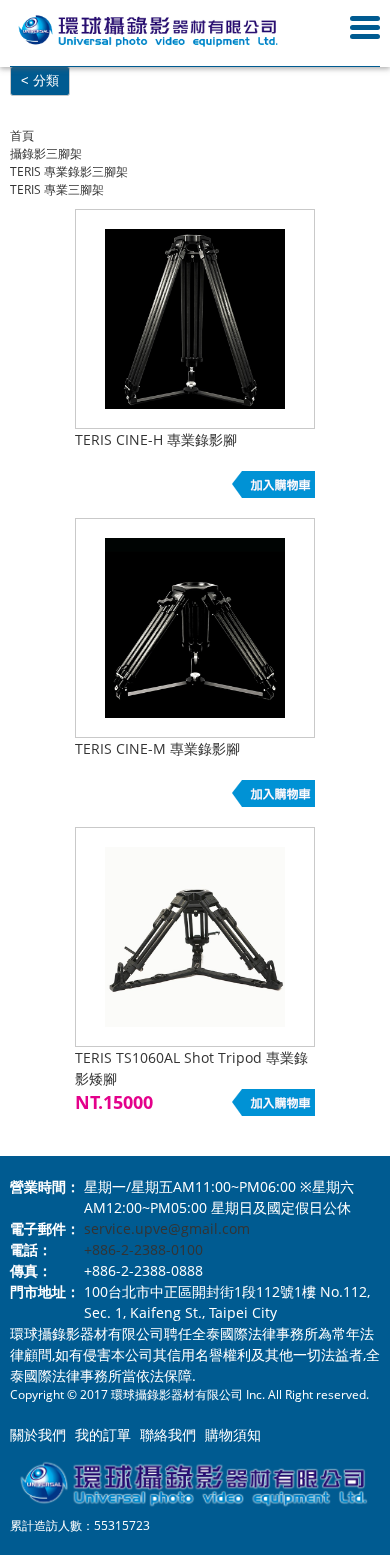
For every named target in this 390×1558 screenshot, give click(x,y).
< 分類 (40, 80)
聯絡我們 (168, 1434)
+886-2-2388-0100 (143, 1249)
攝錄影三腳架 (46, 153)
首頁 (22, 135)
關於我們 (38, 1434)
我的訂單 (103, 1434)
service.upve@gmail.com (167, 1228)
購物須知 (233, 1434)
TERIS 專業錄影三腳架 (69, 171)
